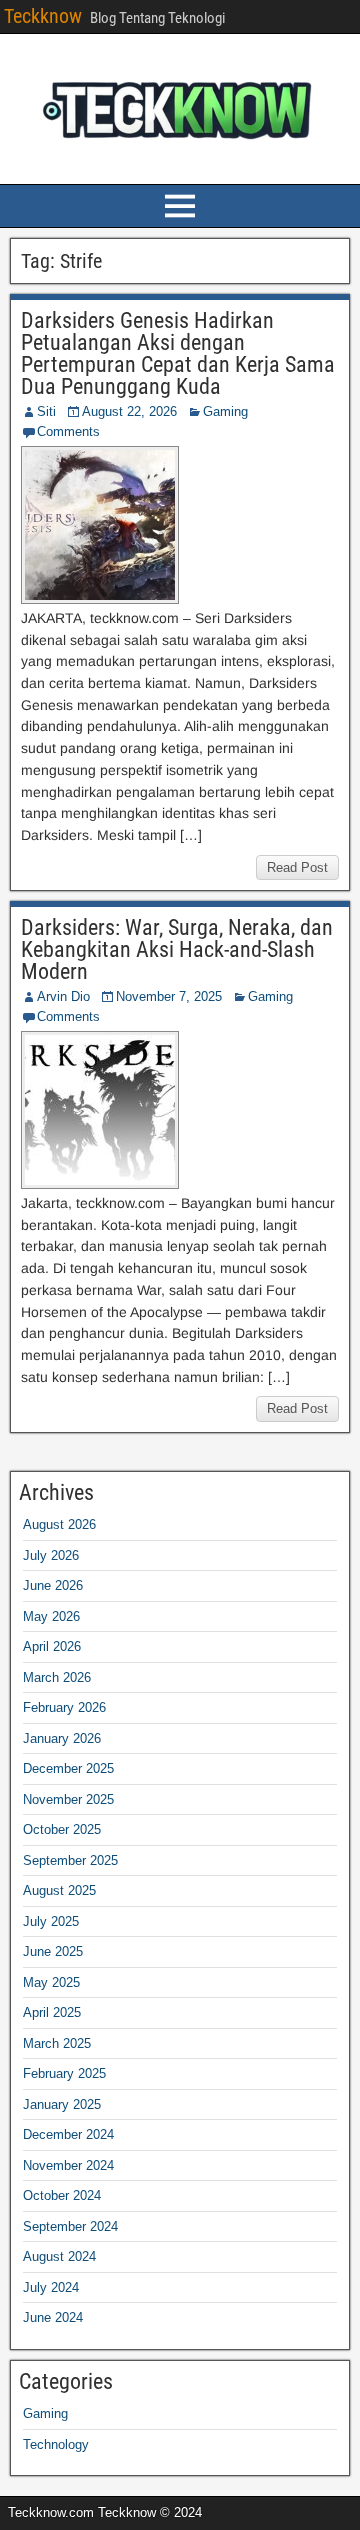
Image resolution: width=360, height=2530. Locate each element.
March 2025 (57, 2043)
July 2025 (51, 1921)
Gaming (225, 411)
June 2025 (53, 1951)
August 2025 (59, 1890)
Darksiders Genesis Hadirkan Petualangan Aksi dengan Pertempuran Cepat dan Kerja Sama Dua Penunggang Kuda (178, 353)
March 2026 (57, 1677)
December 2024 (68, 2134)
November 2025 (68, 1799)
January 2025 (62, 2104)
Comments (68, 431)
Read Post (297, 867)
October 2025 (62, 1829)
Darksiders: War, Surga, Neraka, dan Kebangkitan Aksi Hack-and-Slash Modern (177, 949)
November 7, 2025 (169, 996)
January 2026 (62, 1738)
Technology (56, 2444)
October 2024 (62, 2195)
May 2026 (51, 1616)
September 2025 (70, 1860)
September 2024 (70, 2226)
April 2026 (52, 1646)
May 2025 (51, 1982)
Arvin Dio (63, 996)
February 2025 (64, 2073)
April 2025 (52, 2012)
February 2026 (64, 1707)
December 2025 (68, 1768)
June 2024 (53, 2317)
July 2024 (51, 2287)
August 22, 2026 (129, 411)
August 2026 (59, 1524)
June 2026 (53, 1585)
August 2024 (59, 2256)
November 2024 (68, 2165)
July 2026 (51, 1555)
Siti (46, 411)
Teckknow (43, 16)
